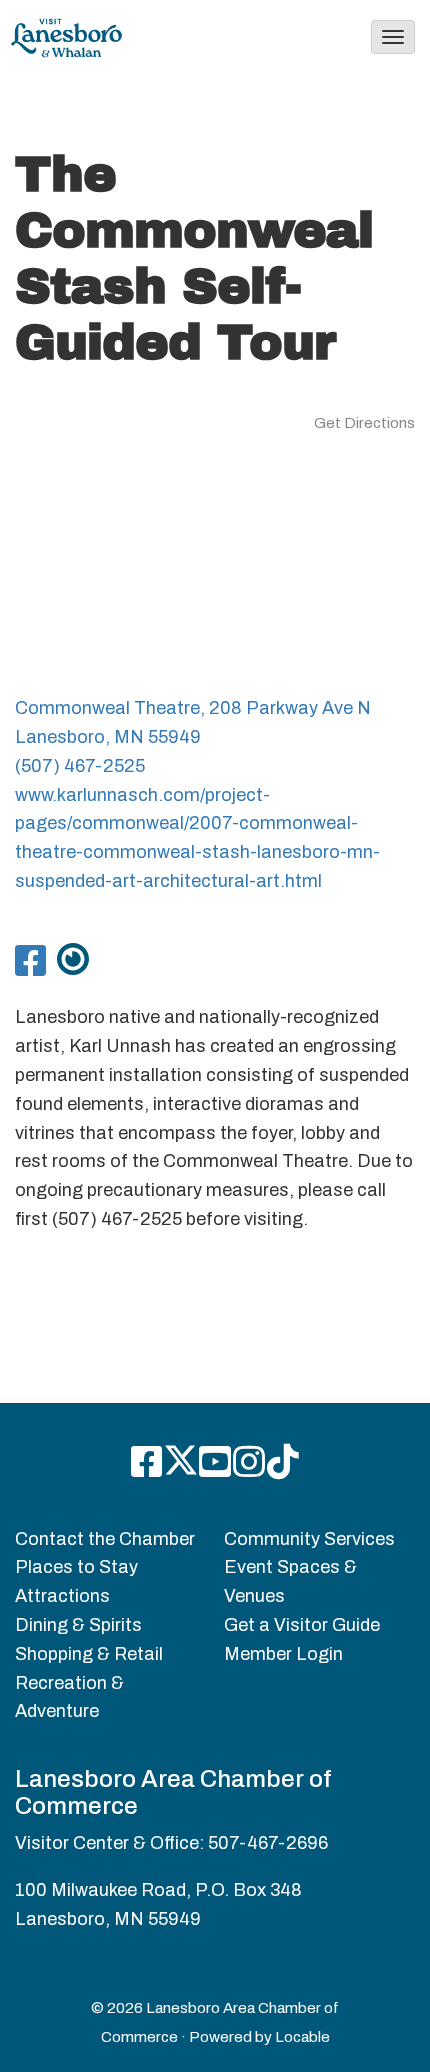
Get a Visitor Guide (302, 1625)
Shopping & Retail (89, 1654)
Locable (302, 2037)
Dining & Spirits (78, 1625)
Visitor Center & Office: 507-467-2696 (171, 1843)
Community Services (309, 1539)
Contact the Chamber (105, 1539)
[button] (393, 37)
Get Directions (364, 423)
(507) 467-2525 (80, 766)
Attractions (62, 1596)
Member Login (283, 1654)
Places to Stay (76, 1567)
